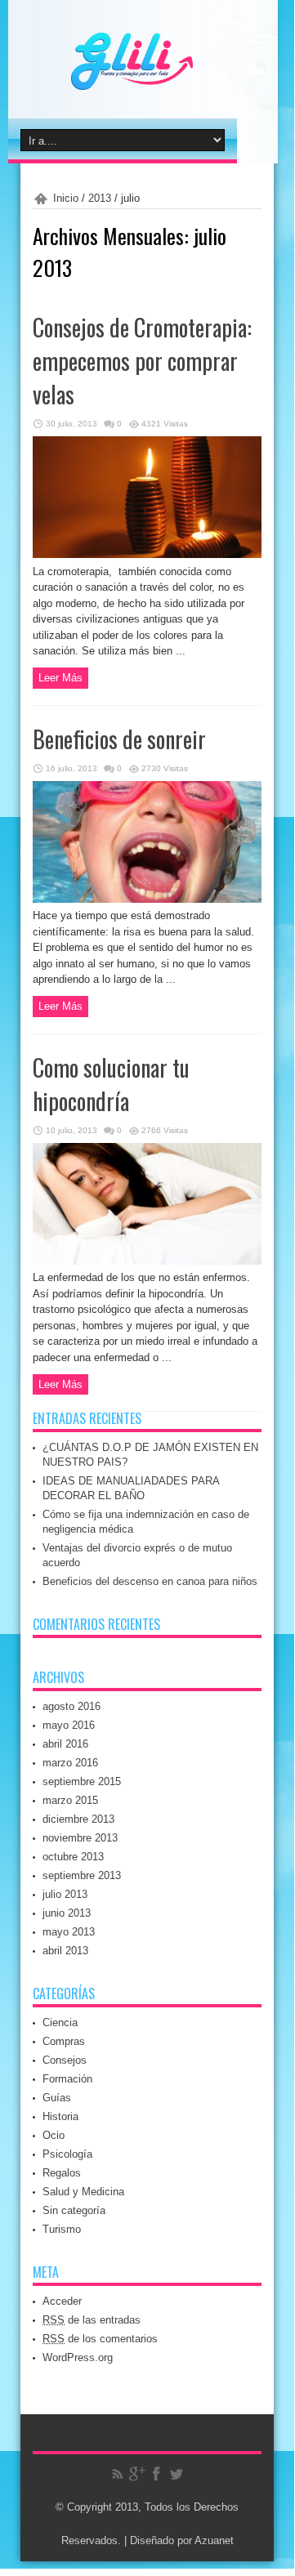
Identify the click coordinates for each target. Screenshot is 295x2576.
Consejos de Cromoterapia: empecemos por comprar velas (142, 361)
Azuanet (214, 2540)
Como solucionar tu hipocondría (111, 1084)
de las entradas (92, 2320)
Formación (67, 2079)
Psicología (67, 2154)
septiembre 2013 (82, 1875)
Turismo (62, 2229)
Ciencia (60, 2022)
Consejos (65, 2060)
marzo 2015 (70, 1800)
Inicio (66, 198)
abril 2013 (65, 1951)
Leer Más (60, 678)
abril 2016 (65, 1744)
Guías (57, 2098)
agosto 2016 (72, 1706)
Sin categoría (74, 2210)
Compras (64, 2041)
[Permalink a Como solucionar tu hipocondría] (147, 1261)
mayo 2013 (69, 1932)
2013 (100, 198)
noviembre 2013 (80, 1838)
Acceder (62, 2301)
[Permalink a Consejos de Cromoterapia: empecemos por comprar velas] (147, 554)
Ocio (54, 2135)
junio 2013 (67, 1913)
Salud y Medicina (83, 2192)
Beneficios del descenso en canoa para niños (150, 1581)
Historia (60, 2116)
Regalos (62, 2173)
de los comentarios (100, 2339)
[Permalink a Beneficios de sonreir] (147, 899)
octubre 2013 (73, 1857)
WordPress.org (78, 2357)
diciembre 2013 (78, 1819)
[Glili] (164, 78)
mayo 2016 (69, 1725)
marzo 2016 (70, 1763)
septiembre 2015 (82, 1781)
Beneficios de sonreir (119, 739)
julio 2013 (65, 1894)
